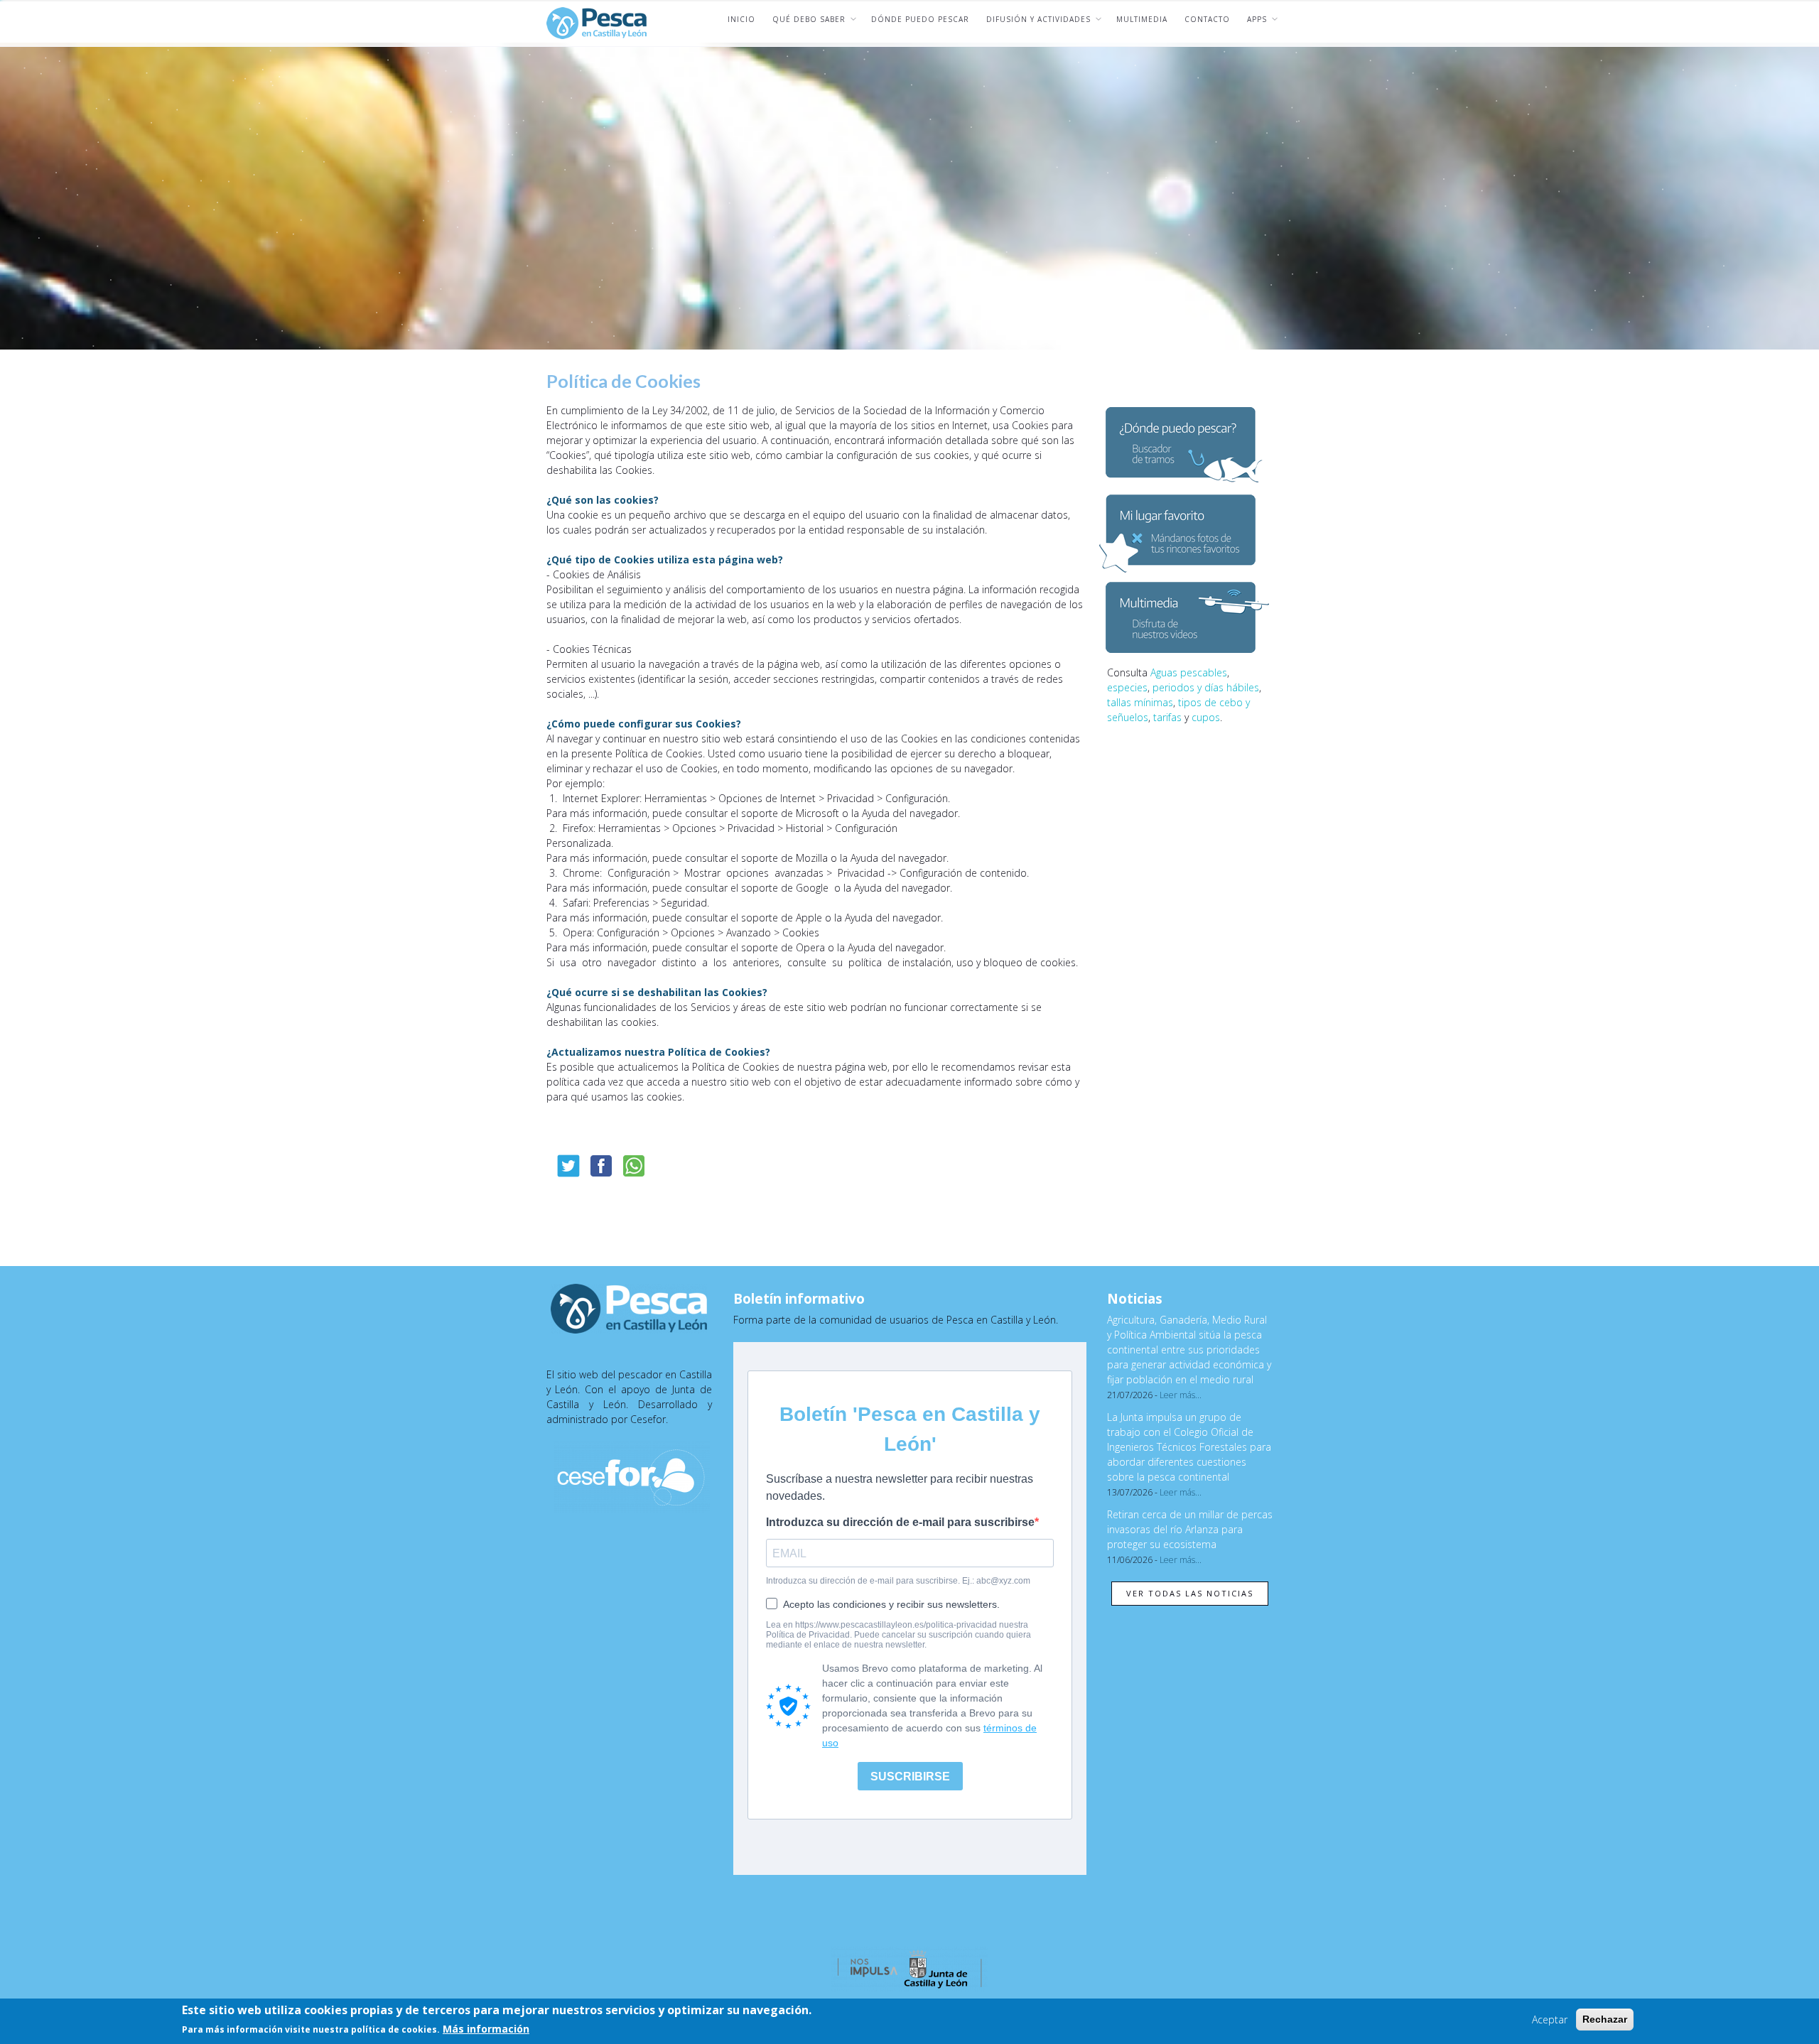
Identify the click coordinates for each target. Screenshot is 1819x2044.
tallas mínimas (1140, 702)
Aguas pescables (1189, 672)
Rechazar (1605, 2019)
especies (1127, 687)
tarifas (1167, 717)
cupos (1206, 717)
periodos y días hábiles (1206, 687)
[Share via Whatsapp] (634, 1166)
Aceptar (1550, 2019)
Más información (486, 2029)
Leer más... (1181, 1395)
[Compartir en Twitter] (568, 1166)
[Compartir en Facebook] (601, 1166)
